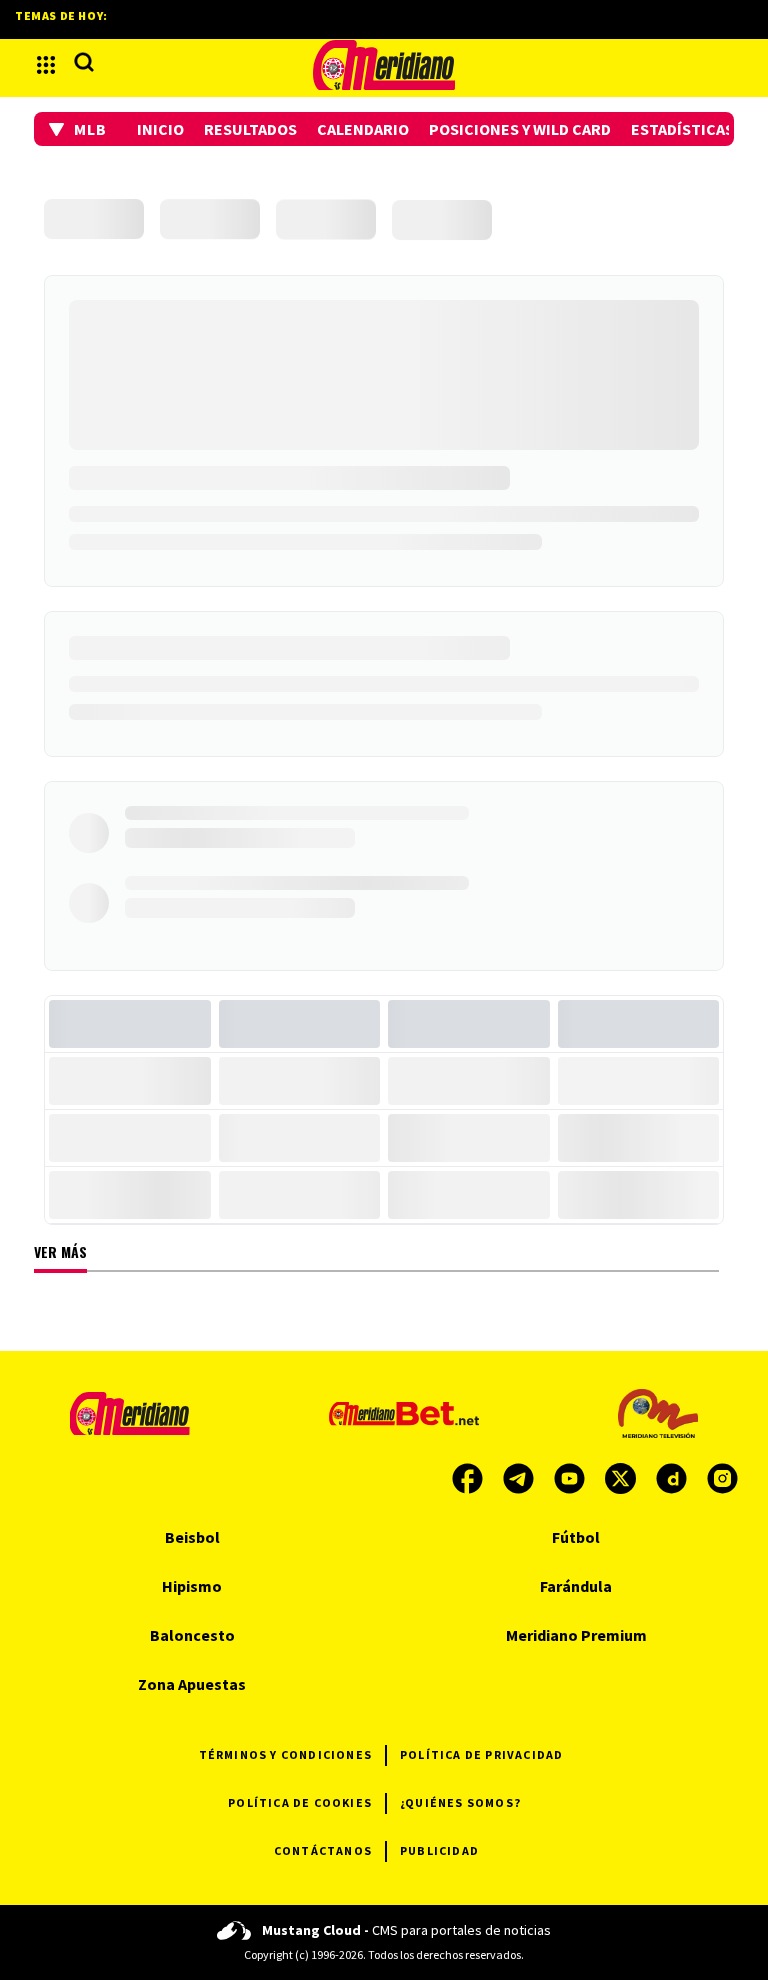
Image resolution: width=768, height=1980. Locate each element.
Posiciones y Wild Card (520, 129)
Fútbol (576, 1537)
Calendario (363, 129)
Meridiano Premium (576, 1635)
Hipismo (192, 1586)
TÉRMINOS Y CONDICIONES (285, 1754)
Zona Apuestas (192, 1684)
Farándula (576, 1586)
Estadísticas (682, 129)
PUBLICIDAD (439, 1850)
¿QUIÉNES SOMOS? (460, 1802)
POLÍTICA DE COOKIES (300, 1802)
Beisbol (192, 1537)
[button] (78, 129)
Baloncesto (192, 1635)
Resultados (250, 129)
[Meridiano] (384, 65)
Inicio (160, 129)
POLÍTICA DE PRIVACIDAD (481, 1754)
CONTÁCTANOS (323, 1850)
